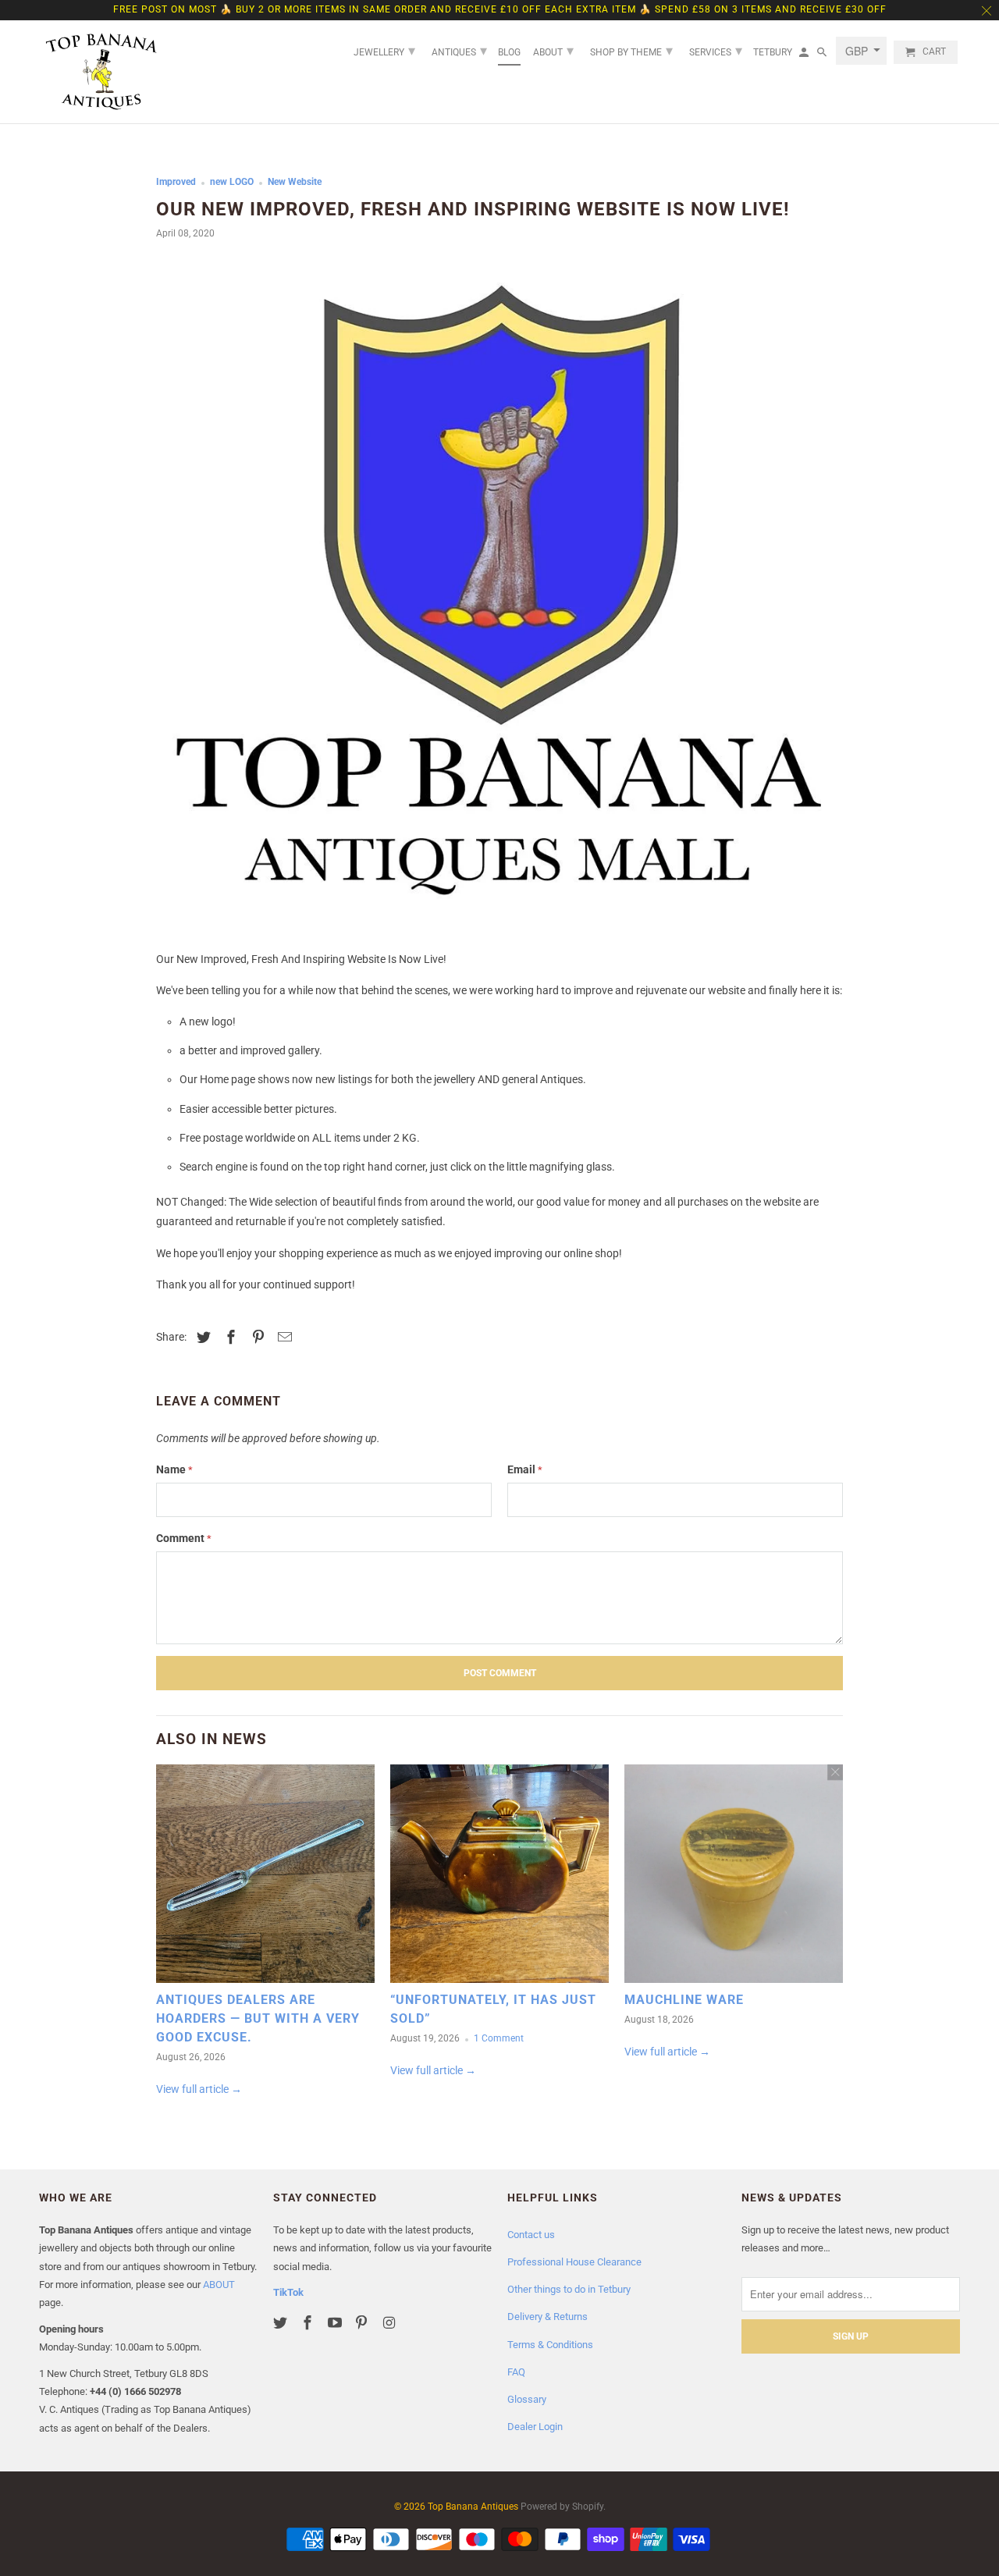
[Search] (823, 55)
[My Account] (805, 55)
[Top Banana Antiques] (101, 72)
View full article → (199, 2089)
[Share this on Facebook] (229, 1337)
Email (525, 1469)
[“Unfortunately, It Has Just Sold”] (499, 1878)
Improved (176, 182)
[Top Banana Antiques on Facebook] (309, 2323)
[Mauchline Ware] (734, 1878)
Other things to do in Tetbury (569, 2289)
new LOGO (232, 182)
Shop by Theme (631, 50)
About (553, 50)
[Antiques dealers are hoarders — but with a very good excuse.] (265, 1878)
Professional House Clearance (574, 2262)
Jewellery (384, 50)
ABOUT (219, 2285)
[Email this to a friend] (283, 1337)
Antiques (459, 50)
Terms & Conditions (550, 2345)
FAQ (516, 2372)
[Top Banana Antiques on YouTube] (336, 2323)
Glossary (527, 2399)
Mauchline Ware (684, 2000)
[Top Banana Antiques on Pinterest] (363, 2323)
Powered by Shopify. (563, 2507)
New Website (295, 182)
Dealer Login (535, 2427)
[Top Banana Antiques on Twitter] (282, 2323)
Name (174, 1469)
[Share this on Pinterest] (256, 1337)
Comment (184, 1538)
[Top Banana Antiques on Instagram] (390, 2323)
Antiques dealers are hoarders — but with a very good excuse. (258, 2018)
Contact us (531, 2235)
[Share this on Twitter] (201, 1337)
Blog (509, 52)
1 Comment (499, 2038)
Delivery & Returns (547, 2317)
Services (716, 50)
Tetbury (773, 52)
